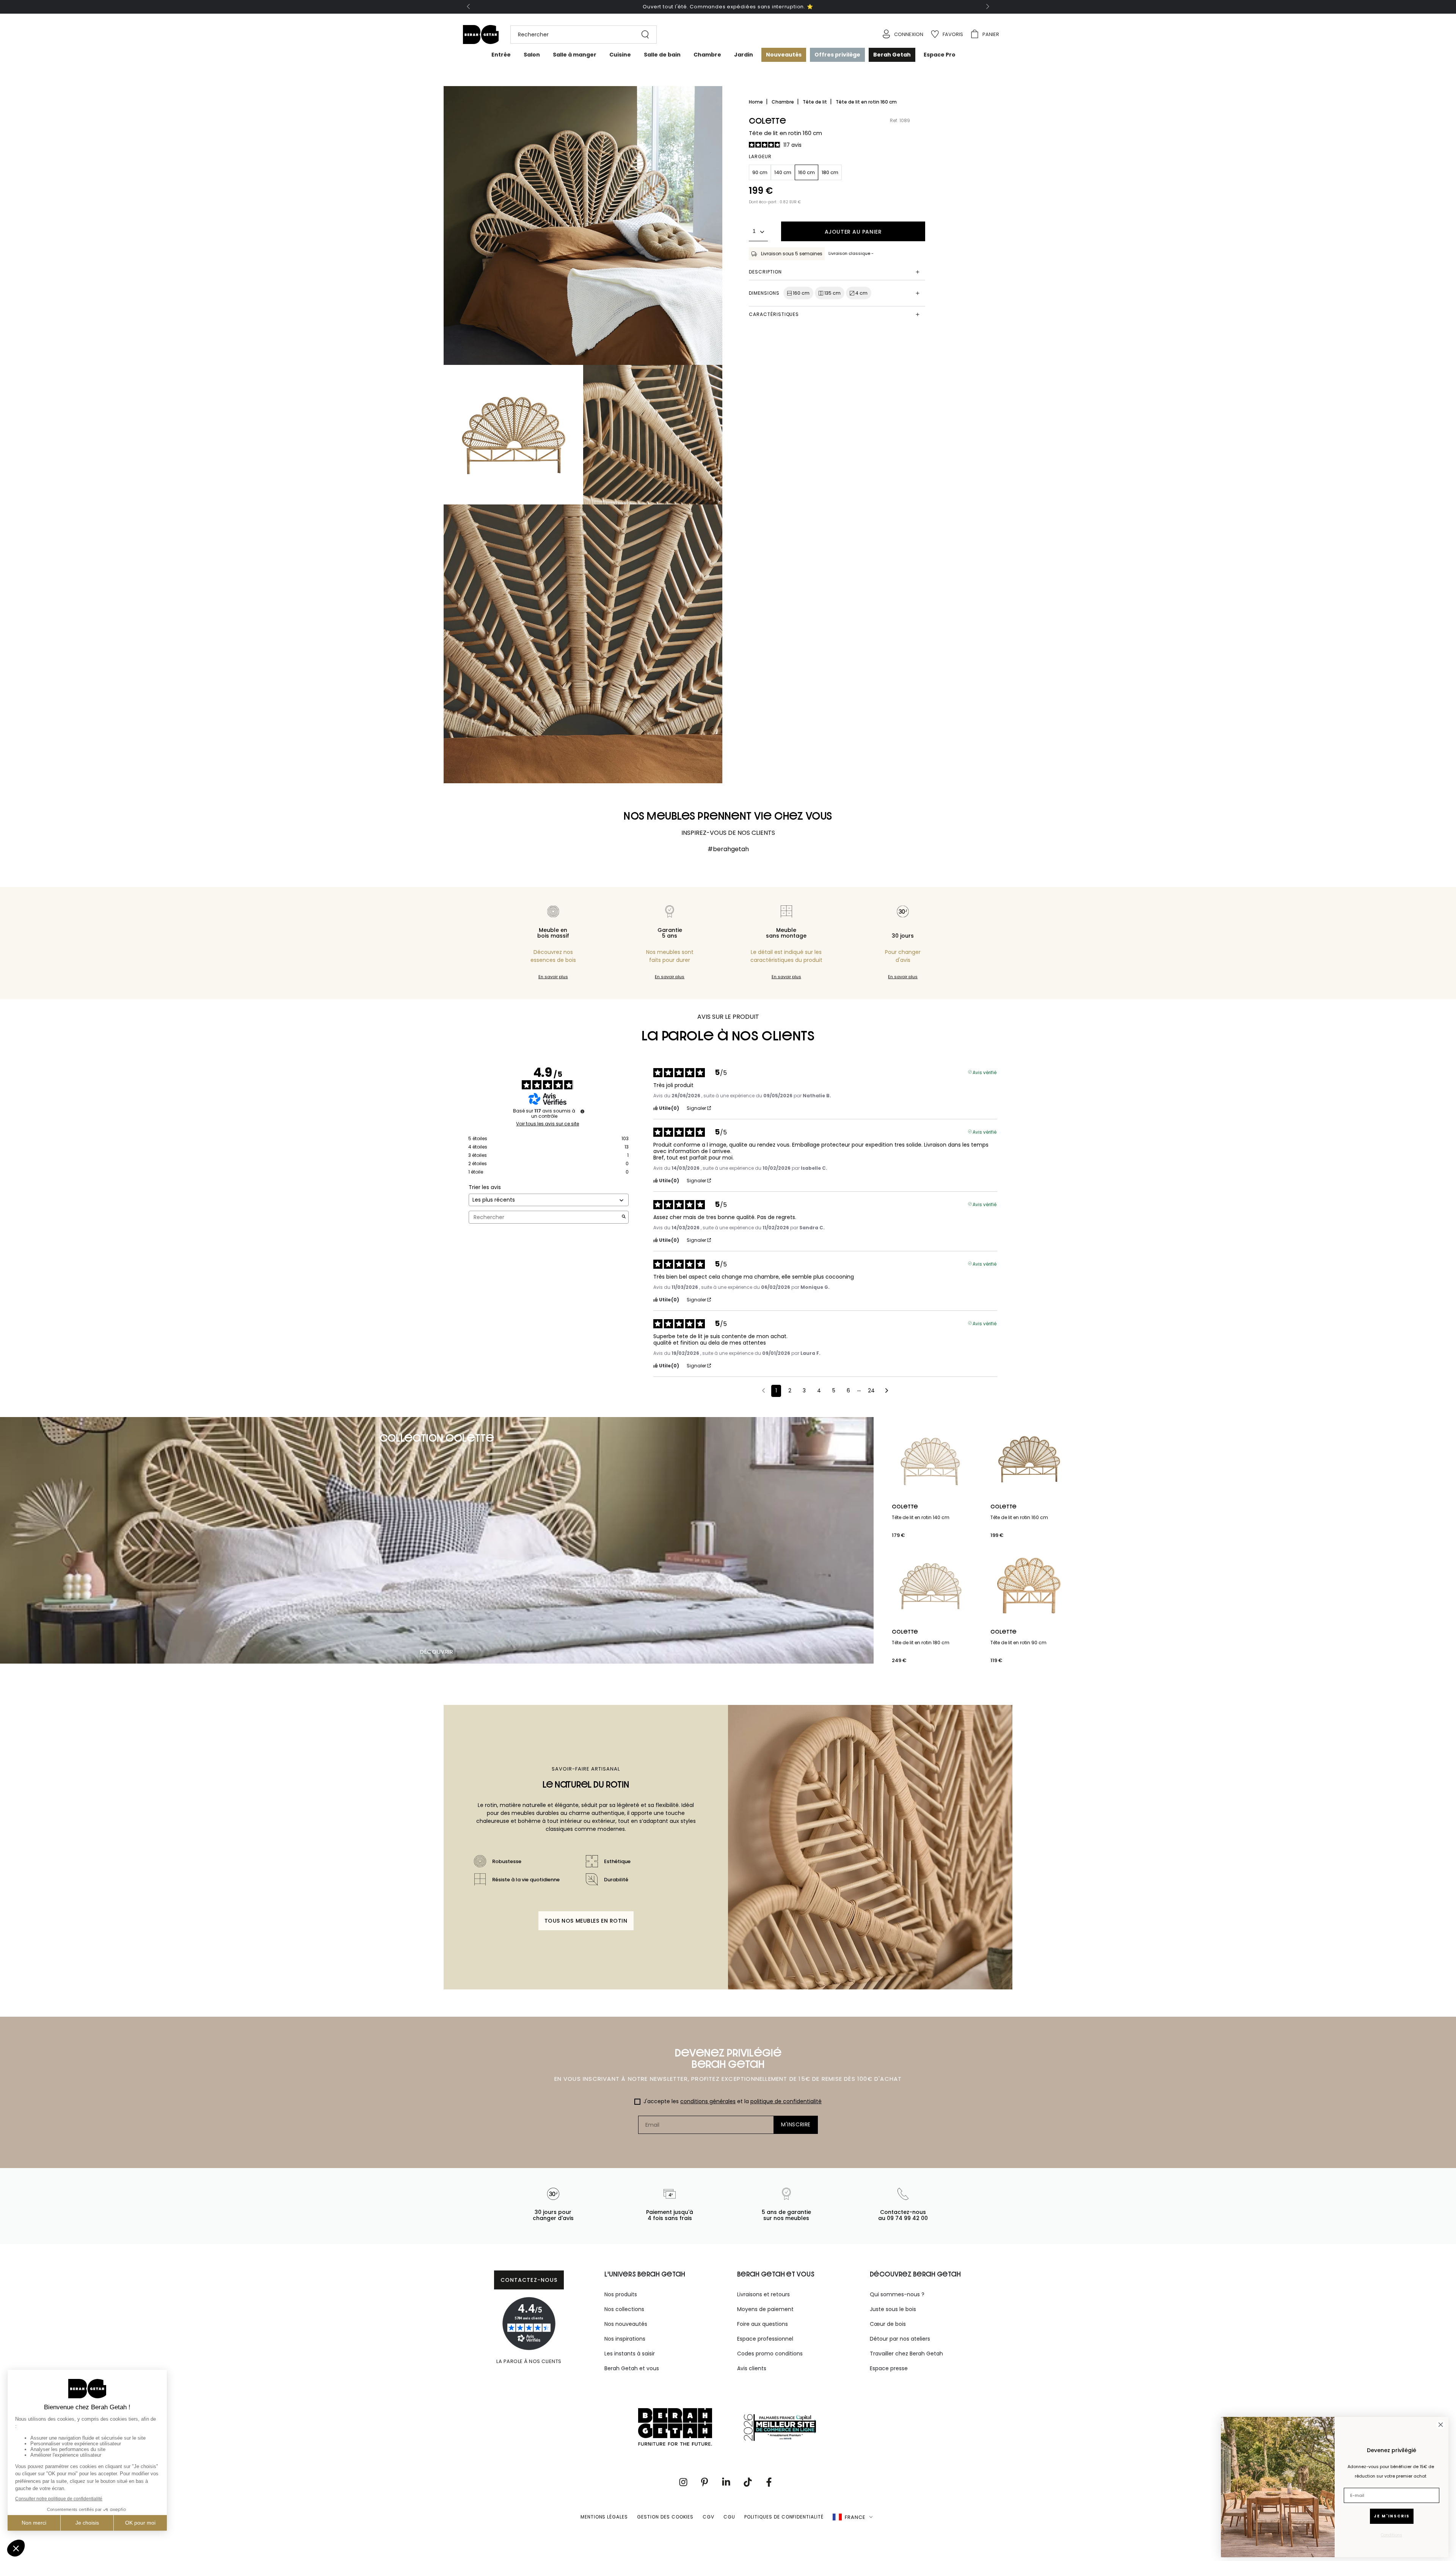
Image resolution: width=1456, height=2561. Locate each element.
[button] (580, 35)
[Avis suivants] (887, 1391)
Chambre (783, 102)
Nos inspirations (625, 2339)
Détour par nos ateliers (900, 2339)
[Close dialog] (1441, 2425)
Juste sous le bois (893, 2309)
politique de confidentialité (786, 2101)
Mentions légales (604, 2517)
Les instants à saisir (630, 2354)
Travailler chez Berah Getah (906, 2354)
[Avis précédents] (763, 1390)
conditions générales (708, 2101)
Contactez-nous (529, 2280)
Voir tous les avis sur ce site (548, 1124)
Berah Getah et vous (632, 2368)
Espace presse (889, 2368)
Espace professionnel (765, 2339)
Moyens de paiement (765, 2309)
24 (871, 1390)
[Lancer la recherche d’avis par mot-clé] (624, 1217)
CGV (708, 2517)
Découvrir (437, 1652)
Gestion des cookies (665, 2517)
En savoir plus (553, 977)
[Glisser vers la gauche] (469, 7)
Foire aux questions (763, 2324)
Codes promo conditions (770, 2354)
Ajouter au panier (853, 232)
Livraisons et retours (763, 2294)
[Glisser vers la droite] (987, 7)
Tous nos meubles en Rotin (586, 1921)
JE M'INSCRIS (1392, 2516)
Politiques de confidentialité (784, 2517)
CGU (729, 2517)
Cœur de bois (888, 2324)
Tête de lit (815, 102)
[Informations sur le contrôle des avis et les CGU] (582, 1111)
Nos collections (624, 2309)
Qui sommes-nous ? (897, 2294)
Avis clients (752, 2368)
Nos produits (621, 2294)
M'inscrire (796, 2124)
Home (756, 102)
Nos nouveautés (626, 2324)
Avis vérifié (985, 1072)
